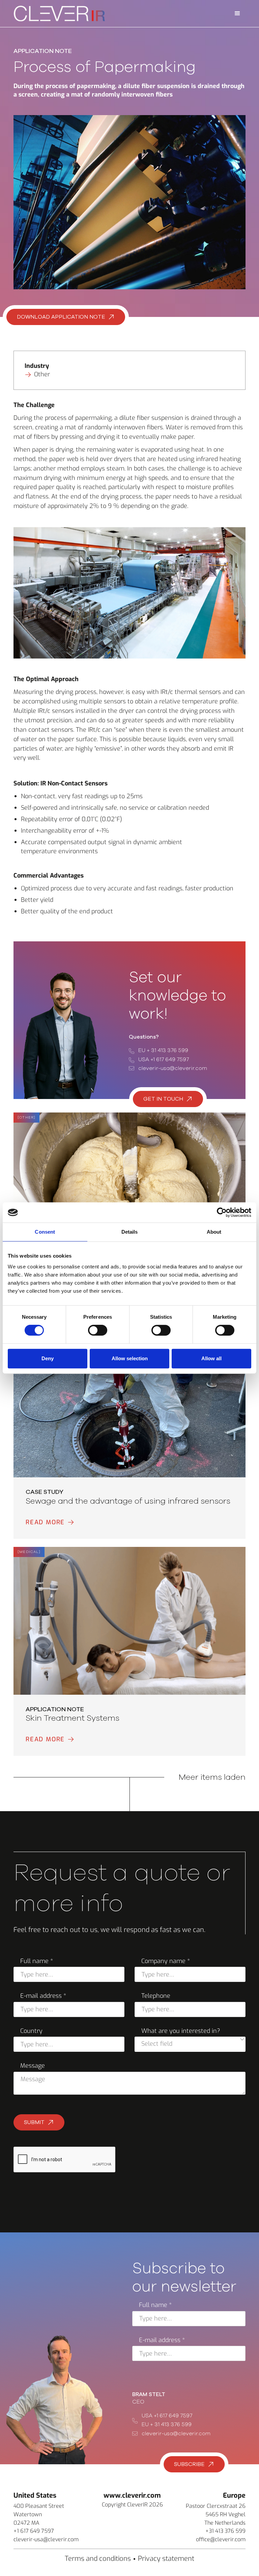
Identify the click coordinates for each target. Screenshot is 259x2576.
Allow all (211, 1358)
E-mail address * (43, 1996)
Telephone (156, 1996)
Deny (48, 1358)
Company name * (166, 1961)
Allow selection (130, 1358)
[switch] (98, 1330)
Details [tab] (130, 1232)
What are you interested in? (181, 2031)
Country (31, 2031)
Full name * (37, 1961)
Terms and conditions (98, 2559)
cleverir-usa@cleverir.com (173, 1068)
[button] (237, 14)
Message (33, 2066)
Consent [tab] (45, 1232)
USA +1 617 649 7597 (164, 1059)
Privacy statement (166, 2559)
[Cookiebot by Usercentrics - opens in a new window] (222, 1212)
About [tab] (214, 1232)
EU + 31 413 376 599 (163, 1050)
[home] (59, 13)
